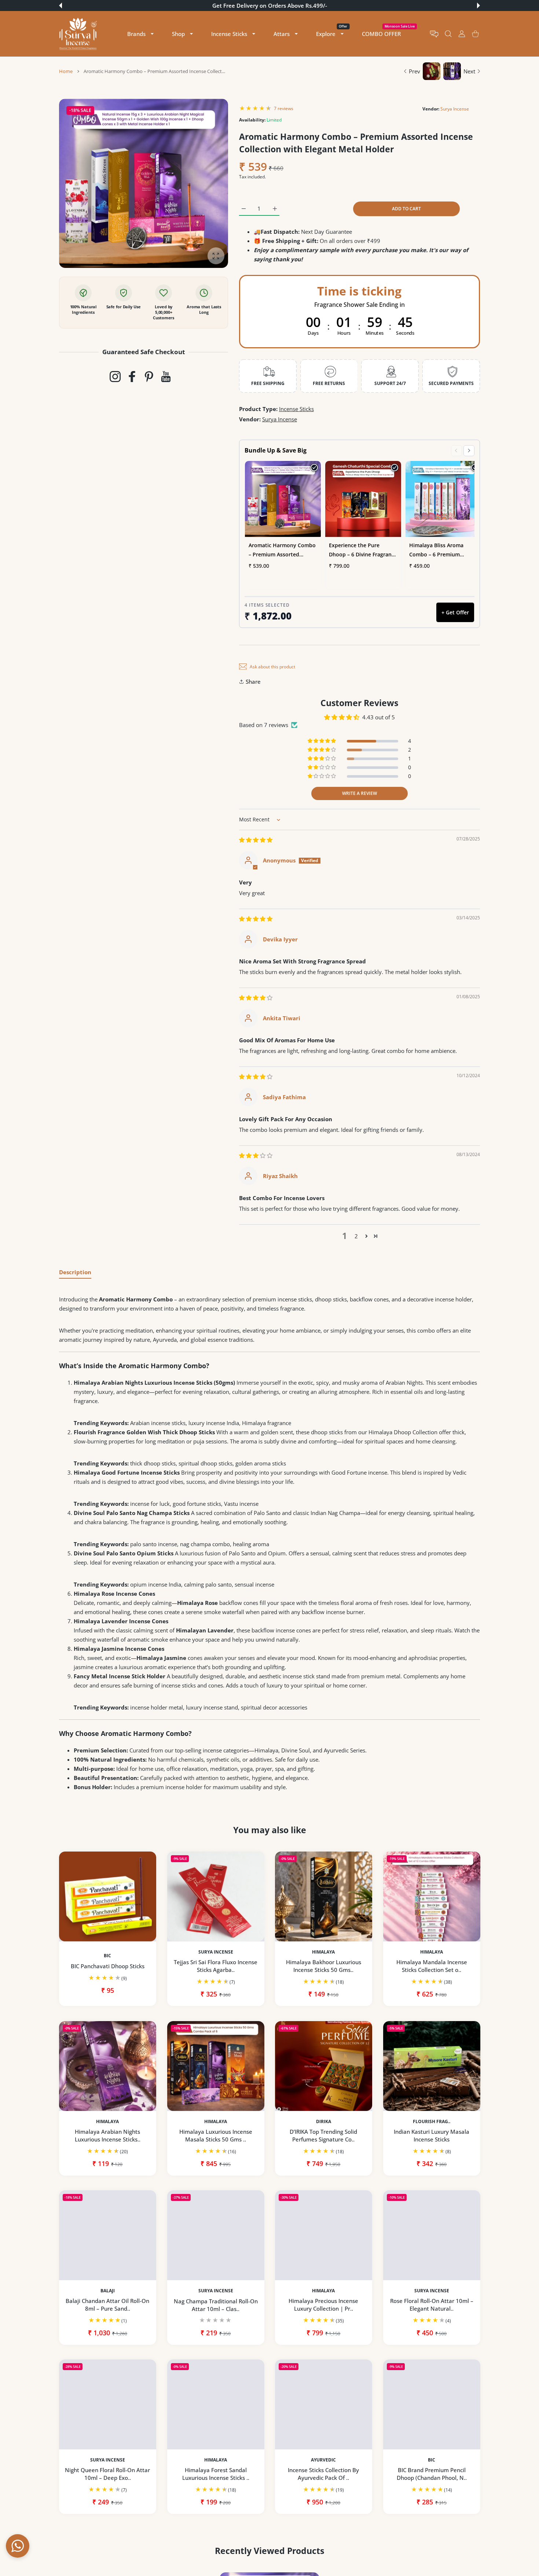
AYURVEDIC (323, 2460)
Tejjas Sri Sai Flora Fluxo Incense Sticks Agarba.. (216, 1966)
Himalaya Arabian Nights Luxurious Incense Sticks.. (108, 2135)
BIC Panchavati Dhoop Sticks (108, 1966)
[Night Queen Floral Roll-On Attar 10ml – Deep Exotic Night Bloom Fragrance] (108, 2404)
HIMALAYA (323, 1952)
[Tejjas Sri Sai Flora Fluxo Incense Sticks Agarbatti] (216, 1896)
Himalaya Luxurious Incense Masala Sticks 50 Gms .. (215, 2135)
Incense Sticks (296, 409)
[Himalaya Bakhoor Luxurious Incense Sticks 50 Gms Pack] (324, 1896)
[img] (256, 840)
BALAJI (108, 2290)
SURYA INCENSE (215, 1952)
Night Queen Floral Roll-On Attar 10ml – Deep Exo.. (107, 2474)
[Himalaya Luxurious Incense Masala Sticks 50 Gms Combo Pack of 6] (216, 2066)
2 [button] (356, 1236)
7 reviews (284, 108)
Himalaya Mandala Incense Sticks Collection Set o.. (431, 1966)
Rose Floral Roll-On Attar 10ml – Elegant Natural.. (431, 2305)
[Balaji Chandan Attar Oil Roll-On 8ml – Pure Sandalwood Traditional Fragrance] (108, 2235)
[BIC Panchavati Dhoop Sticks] (108, 1896)
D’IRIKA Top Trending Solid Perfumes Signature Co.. (323, 2135)
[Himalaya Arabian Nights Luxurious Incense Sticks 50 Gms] (108, 2066)
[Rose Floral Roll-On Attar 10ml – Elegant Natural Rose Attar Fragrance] (432, 2235)
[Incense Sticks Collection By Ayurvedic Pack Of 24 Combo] (324, 2404)
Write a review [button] (360, 793)
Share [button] (253, 682)
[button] (60, 6)
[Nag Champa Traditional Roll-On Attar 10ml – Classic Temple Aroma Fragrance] (216, 2235)
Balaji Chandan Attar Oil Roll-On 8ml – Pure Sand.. (107, 2305)
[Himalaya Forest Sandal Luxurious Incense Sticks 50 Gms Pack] (216, 2404)
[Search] (448, 34)
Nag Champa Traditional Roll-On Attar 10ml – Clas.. (215, 2305)
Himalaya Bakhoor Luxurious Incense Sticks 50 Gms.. (324, 1966)
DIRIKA (324, 2121)
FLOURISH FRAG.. (432, 2121)
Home (66, 71)
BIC (107, 1956)
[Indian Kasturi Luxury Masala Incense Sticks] (432, 2066)
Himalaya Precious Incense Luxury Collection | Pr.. (323, 2305)
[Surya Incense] (78, 34)
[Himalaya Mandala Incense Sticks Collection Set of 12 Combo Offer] (432, 1896)
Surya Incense (455, 109)
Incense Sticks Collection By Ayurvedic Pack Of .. (323, 2474)
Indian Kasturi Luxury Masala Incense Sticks (432, 2135)
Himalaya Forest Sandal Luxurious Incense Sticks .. (215, 2474)
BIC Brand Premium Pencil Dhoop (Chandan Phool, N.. (431, 2474)
